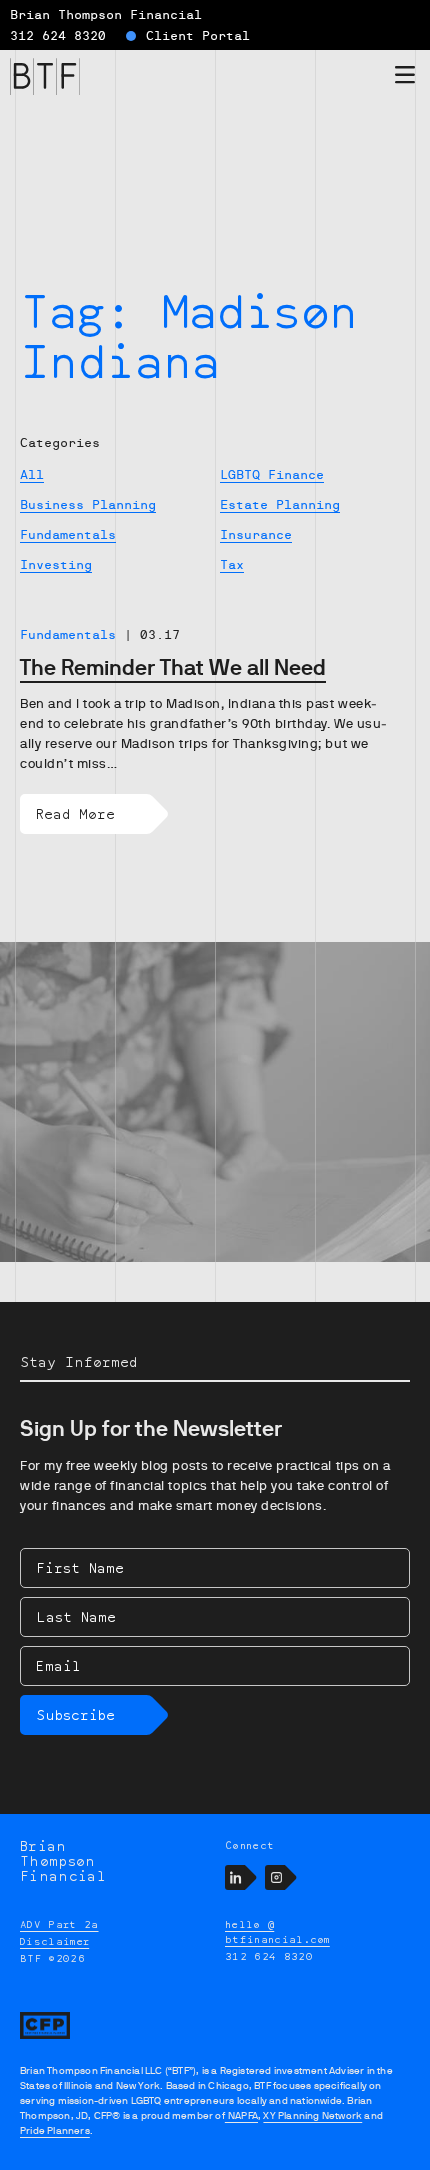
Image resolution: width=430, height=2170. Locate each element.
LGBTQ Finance (272, 475)
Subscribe (75, 1714)
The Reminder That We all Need (173, 667)
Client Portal (198, 36)
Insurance (256, 535)
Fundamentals (68, 535)
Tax (232, 565)
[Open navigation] (405, 78)
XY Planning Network (312, 2115)
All (32, 475)
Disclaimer (54, 1941)
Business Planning (88, 505)
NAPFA (241, 2115)
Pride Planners (55, 2130)
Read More (75, 813)
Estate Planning (280, 505)
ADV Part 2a (59, 1924)
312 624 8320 (58, 36)
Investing (56, 565)
